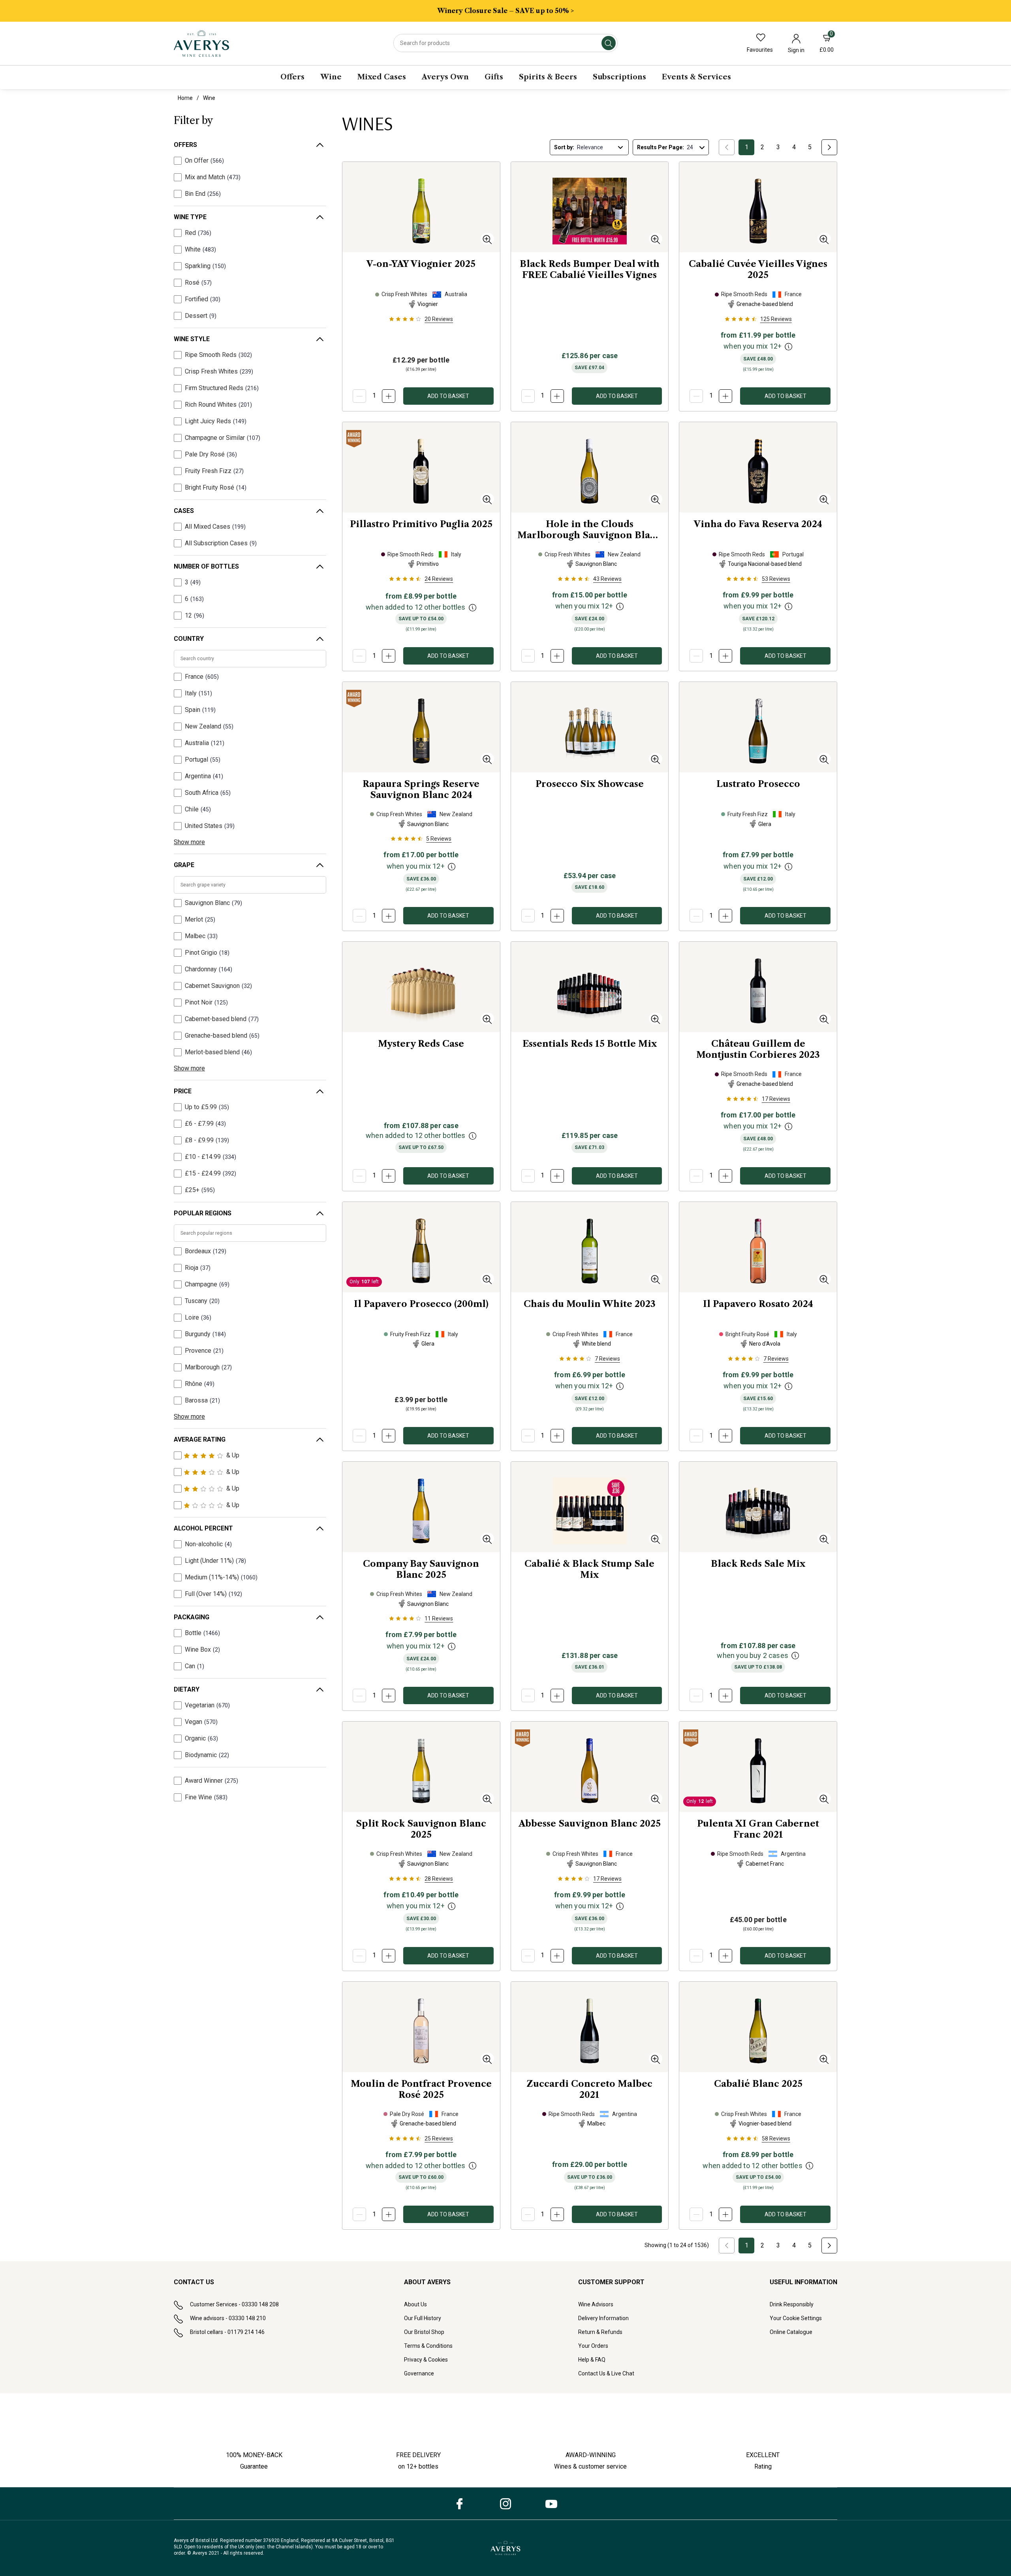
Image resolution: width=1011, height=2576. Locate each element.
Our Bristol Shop (424, 2332)
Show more (189, 842)
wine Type (190, 217)
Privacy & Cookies (426, 2360)
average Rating (200, 1439)
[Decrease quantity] (359, 396)
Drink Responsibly (792, 2304)
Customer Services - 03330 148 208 (234, 2304)
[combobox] (505, 43)
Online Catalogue (791, 2332)
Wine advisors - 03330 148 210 (228, 2318)
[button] (487, 239)
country (189, 639)
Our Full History (423, 2318)
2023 (758, 1049)
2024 (758, 524)
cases (184, 511)
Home (185, 98)
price (183, 1091)
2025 (421, 264)
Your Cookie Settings (796, 2318)
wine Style (192, 339)
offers (185, 145)
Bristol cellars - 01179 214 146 (227, 2332)
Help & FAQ (592, 2360)
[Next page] (829, 147)
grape (184, 865)
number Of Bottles (206, 566)
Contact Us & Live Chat (606, 2373)
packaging (192, 1617)
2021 (758, 1829)
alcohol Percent (203, 1528)
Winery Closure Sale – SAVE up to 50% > (505, 11)
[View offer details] (789, 347)
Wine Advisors (596, 2304)
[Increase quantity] (389, 396)
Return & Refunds (600, 2332)
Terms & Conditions (428, 2346)
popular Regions (203, 1213)
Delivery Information (603, 2318)
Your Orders (593, 2346)
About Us (415, 2304)
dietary (187, 1689)
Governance (419, 2373)
